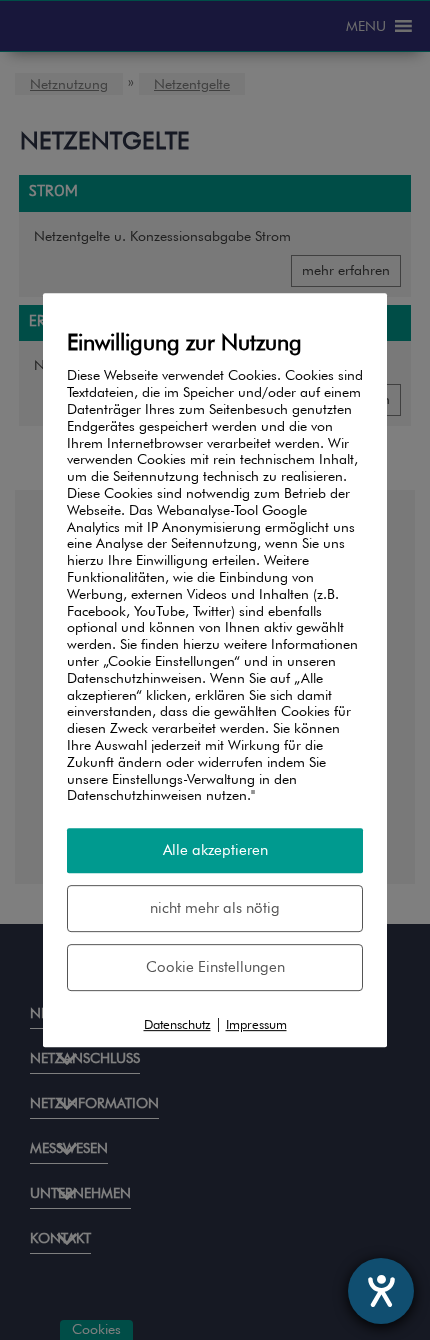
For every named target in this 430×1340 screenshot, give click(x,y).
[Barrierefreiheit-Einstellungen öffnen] (381, 1291)
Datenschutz (177, 1024)
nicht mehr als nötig (215, 908)
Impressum (256, 1024)
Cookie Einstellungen (215, 967)
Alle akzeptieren (215, 850)
